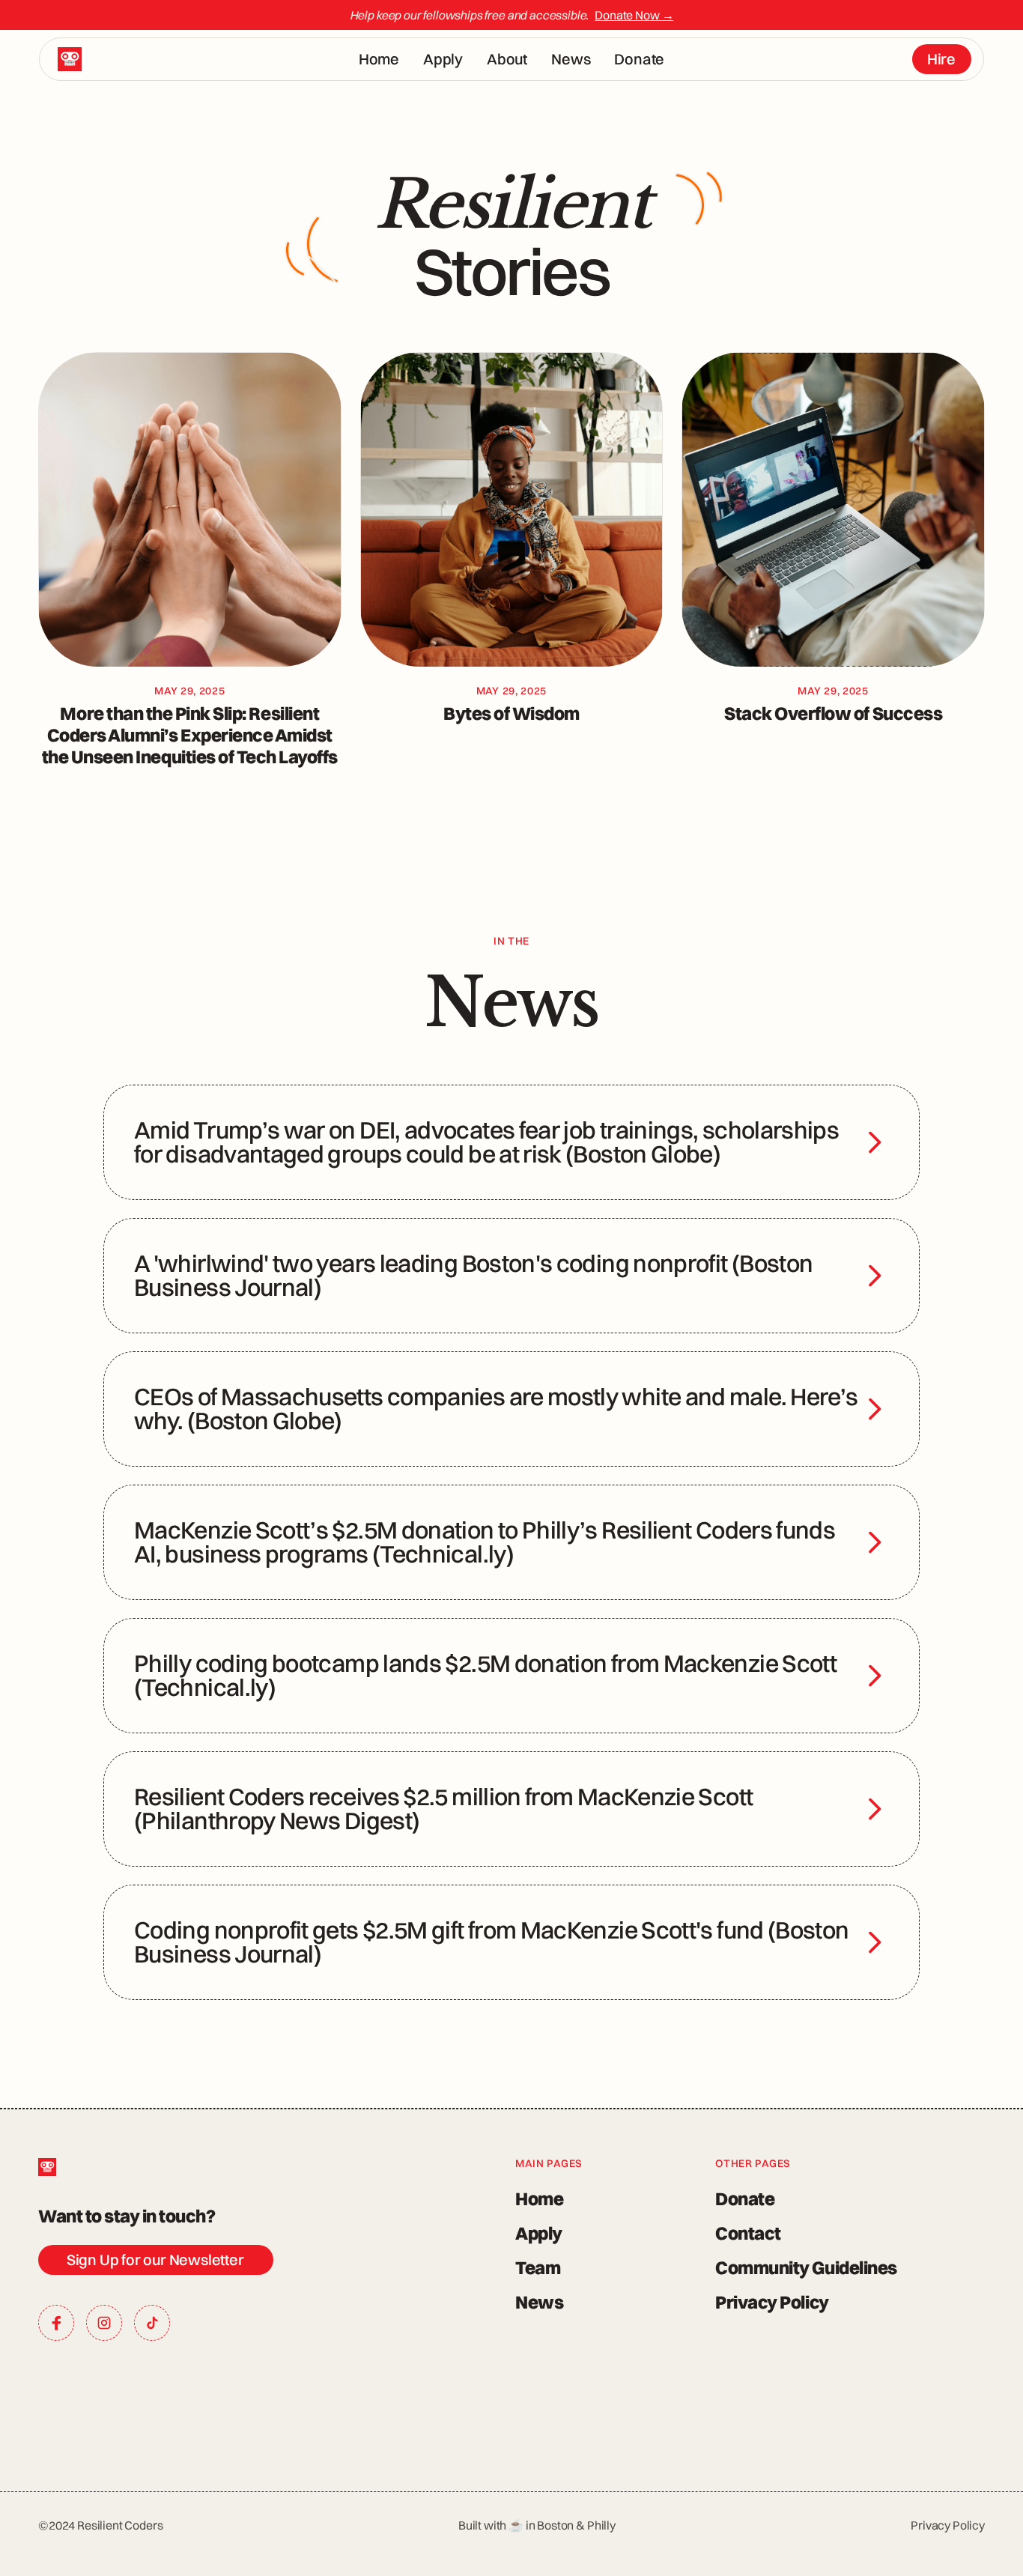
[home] (70, 59)
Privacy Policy (772, 2302)
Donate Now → (634, 15)
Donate (639, 59)
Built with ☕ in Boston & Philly (537, 2525)
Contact (748, 2233)
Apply (443, 59)
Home (379, 59)
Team (538, 2267)
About (507, 59)
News (571, 59)
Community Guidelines (806, 2267)
